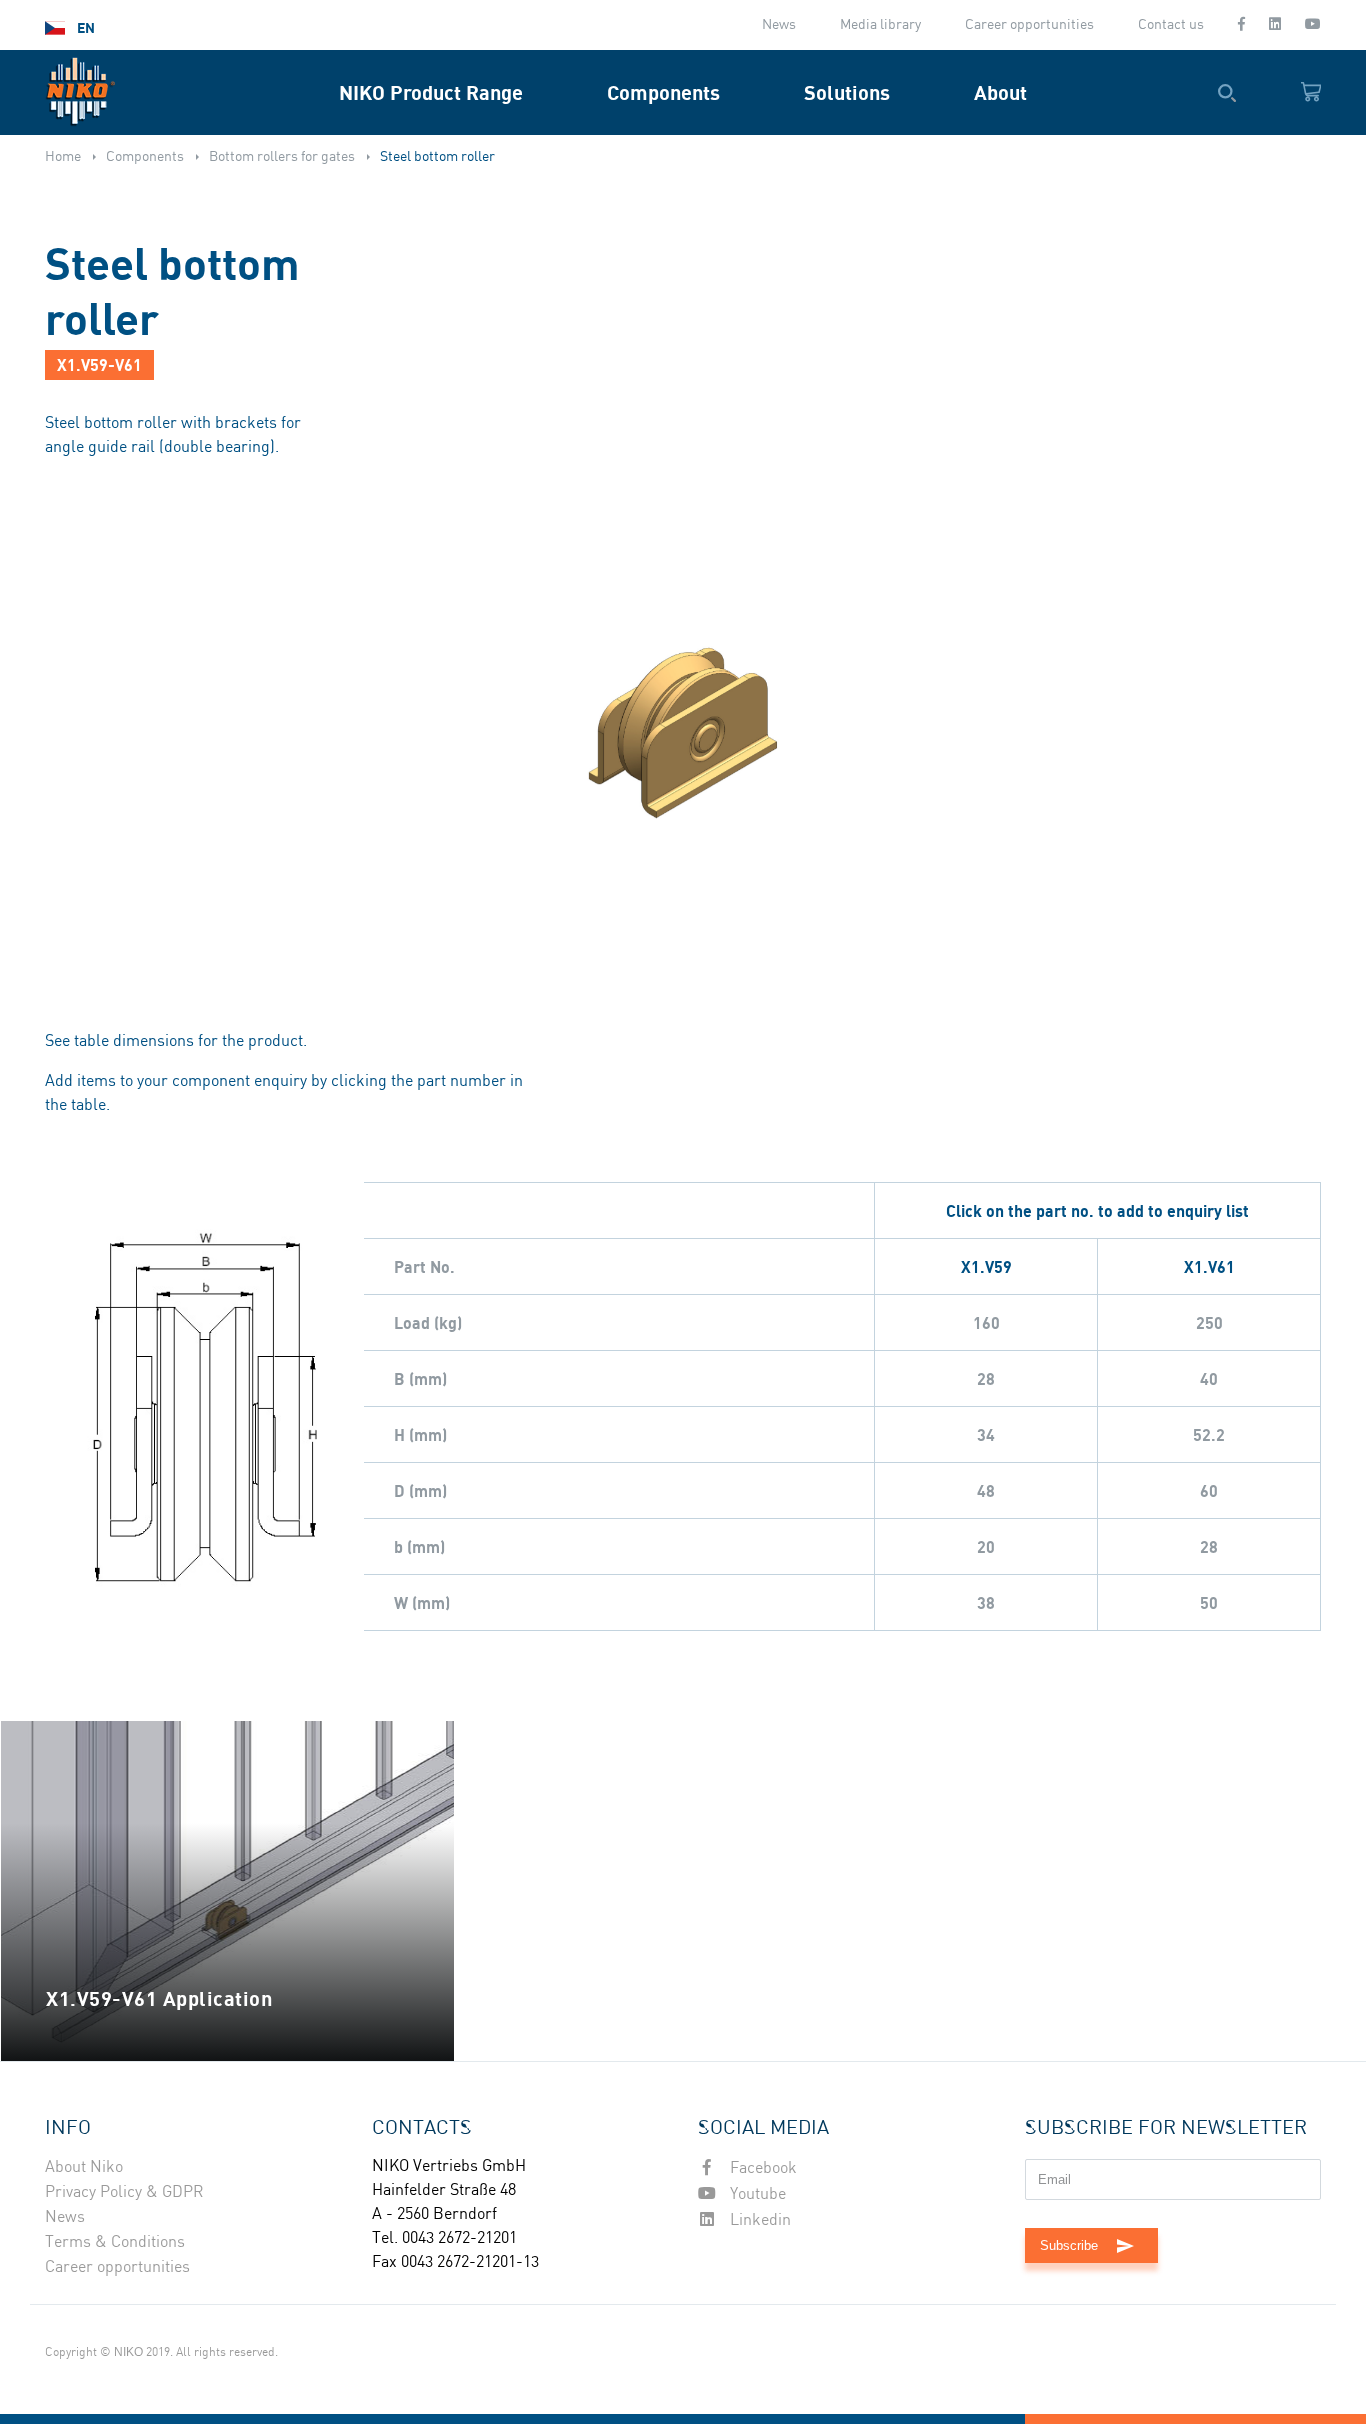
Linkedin (758, 2220)
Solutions (847, 92)
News (779, 25)
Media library (880, 25)
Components (663, 92)
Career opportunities (1029, 25)
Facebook (761, 2168)
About (1000, 92)
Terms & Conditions (115, 2242)
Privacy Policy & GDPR (124, 2192)
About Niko (84, 2167)
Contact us (1171, 25)
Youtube (756, 2194)
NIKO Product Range (431, 92)
